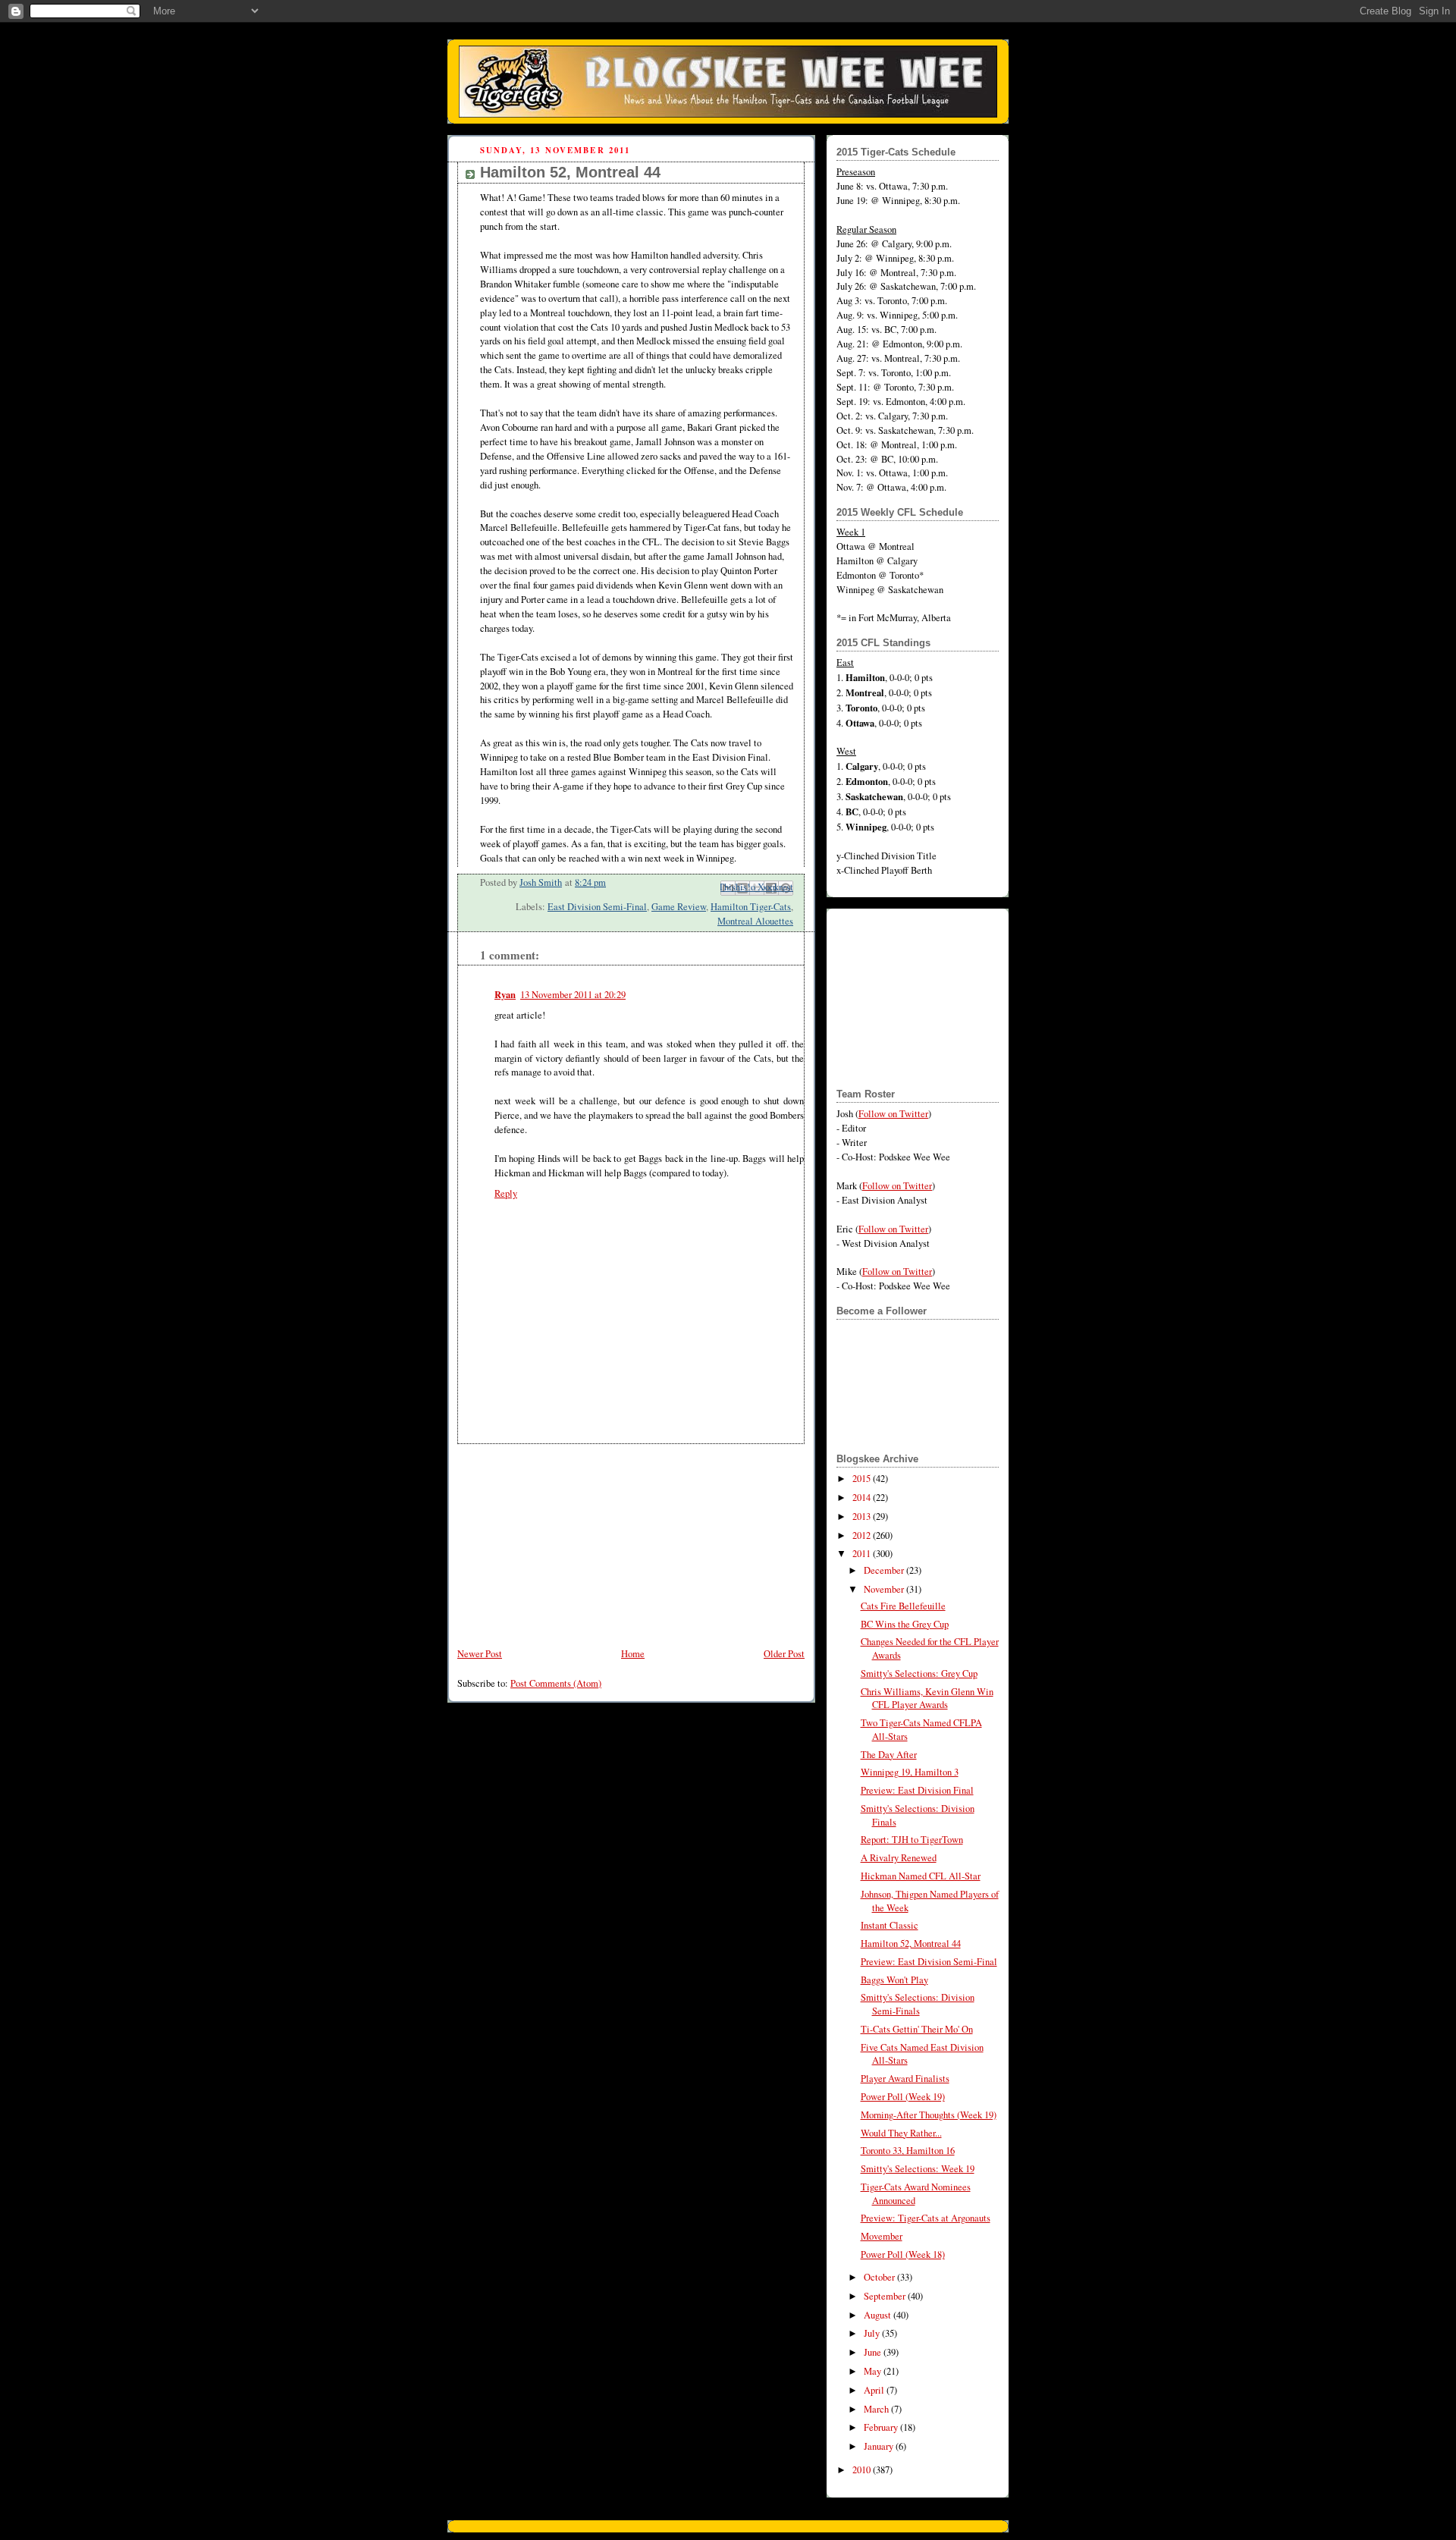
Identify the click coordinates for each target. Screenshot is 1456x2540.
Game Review (679, 907)
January (880, 2446)
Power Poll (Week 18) (903, 2254)
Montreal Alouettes (755, 921)
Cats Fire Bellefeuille (903, 1606)
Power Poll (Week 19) (903, 2097)
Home (633, 1654)
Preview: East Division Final (917, 1790)
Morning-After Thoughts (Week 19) (929, 2115)
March (877, 2409)
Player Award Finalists (905, 2078)
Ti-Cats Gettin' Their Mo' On (917, 2029)
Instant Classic (890, 1925)
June (874, 2352)
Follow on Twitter (893, 1114)
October (880, 2277)
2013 (863, 1516)
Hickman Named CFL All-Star (921, 1876)
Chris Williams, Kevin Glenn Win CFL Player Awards (927, 1699)
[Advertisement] (561, 1539)
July (873, 2333)
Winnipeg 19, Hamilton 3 (910, 1772)
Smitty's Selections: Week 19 (918, 2169)
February (882, 2427)
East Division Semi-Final (597, 907)
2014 (863, 1498)
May (874, 2371)
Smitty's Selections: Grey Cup (919, 1673)
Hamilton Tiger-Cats (751, 907)
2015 (863, 1479)
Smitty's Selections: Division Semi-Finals (918, 2004)
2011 (863, 1554)
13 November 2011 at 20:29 (573, 995)
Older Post (784, 1654)
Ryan (505, 994)
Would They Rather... (901, 2133)
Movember (882, 2236)
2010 (863, 2470)
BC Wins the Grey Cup (905, 1624)
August (879, 2315)
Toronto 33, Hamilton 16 (908, 2151)
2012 (863, 1535)
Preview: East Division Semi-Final (929, 1962)
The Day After (889, 1755)
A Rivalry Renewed (899, 1858)
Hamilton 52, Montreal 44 (911, 1943)
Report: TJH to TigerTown (912, 1840)
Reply (506, 1193)
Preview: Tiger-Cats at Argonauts (926, 2218)
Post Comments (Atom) (556, 1683)
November (885, 1589)
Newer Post (480, 1654)
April (875, 2390)
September (886, 2296)
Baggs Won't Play (894, 1980)
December (885, 1570)
